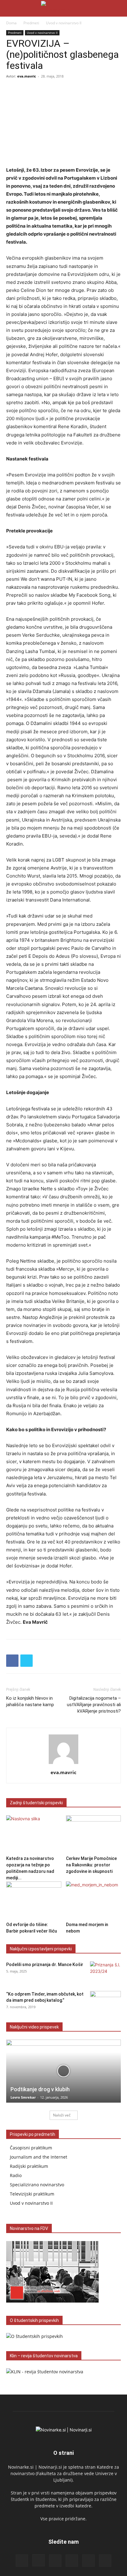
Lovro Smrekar (23, 2097)
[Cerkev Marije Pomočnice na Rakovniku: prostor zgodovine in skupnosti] (94, 1834)
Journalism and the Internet (39, 2157)
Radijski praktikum (29, 2166)
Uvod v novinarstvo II (64, 23)
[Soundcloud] (72, 2561)
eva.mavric (27, 76)
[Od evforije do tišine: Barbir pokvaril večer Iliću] (34, 1900)
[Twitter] (27, 1661)
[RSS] (55, 2561)
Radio (16, 2175)
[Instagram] (39, 2560)
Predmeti (31, 23)
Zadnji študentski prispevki (36, 1803)
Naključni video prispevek (34, 2027)
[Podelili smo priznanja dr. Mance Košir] (105, 1972)
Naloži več (62, 2115)
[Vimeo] (105, 2561)
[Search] (118, 8)
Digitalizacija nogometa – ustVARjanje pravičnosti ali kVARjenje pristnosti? (94, 1705)
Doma (11, 23)
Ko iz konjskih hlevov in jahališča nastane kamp (30, 1701)
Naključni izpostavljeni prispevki (41, 1949)
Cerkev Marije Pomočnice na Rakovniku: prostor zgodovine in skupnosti (91, 1865)
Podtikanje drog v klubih (40, 2089)
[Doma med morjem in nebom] (94, 1900)
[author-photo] (63, 1764)
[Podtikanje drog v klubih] (63, 2071)
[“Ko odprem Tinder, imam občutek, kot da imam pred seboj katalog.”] (105, 2002)
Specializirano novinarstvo (37, 2185)
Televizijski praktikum (32, 2194)
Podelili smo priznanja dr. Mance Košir (45, 1965)
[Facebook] (12, 1661)
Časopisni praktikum (31, 2148)
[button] (10, 8)
